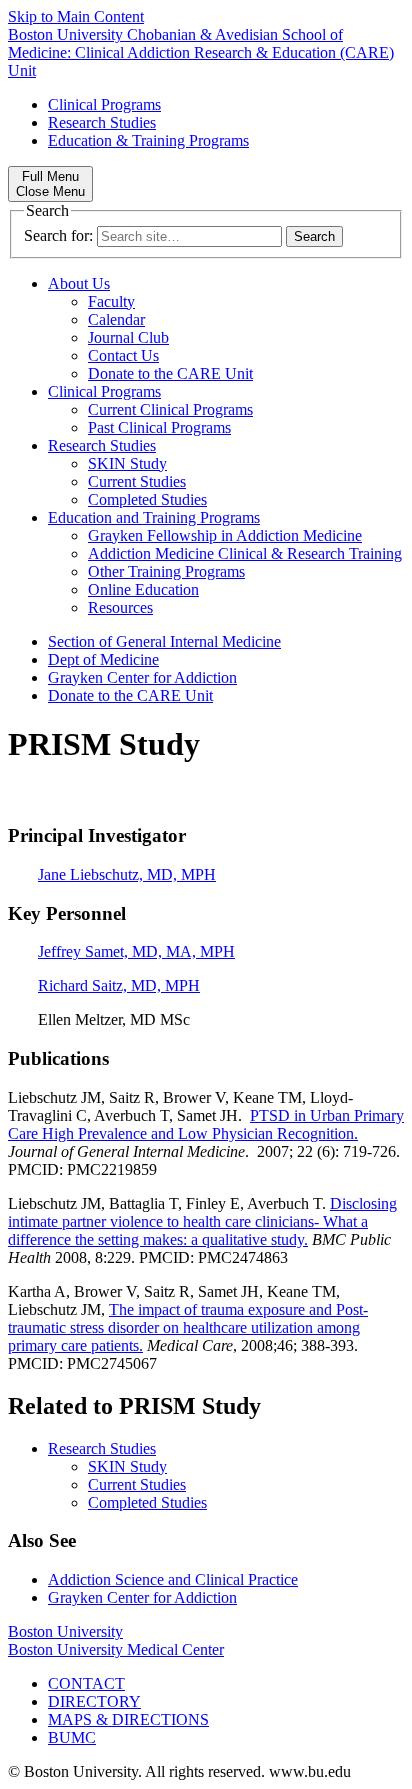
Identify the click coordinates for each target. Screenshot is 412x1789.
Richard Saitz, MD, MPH (119, 985)
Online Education (143, 589)
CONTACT (86, 1683)
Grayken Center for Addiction (142, 677)
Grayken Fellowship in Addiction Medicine (225, 535)
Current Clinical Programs (170, 409)
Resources (120, 607)
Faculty (111, 301)
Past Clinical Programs (159, 427)
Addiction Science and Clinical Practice (173, 1579)
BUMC (72, 1737)
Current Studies (137, 481)
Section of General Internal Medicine (164, 641)
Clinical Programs (104, 104)
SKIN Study (127, 463)
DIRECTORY (94, 1701)
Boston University (65, 1631)
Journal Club (128, 337)
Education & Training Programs (148, 140)
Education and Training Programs (154, 517)
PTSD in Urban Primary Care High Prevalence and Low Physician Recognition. (206, 1124)
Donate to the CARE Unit (170, 373)
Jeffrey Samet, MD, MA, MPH (136, 951)
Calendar (116, 319)
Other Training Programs (166, 571)
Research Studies (102, 122)
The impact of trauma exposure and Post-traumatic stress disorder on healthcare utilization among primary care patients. (188, 1327)
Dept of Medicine (103, 659)
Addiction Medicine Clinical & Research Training (245, 553)
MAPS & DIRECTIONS (128, 1719)
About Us (79, 283)
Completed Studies (147, 499)
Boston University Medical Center (116, 1649)
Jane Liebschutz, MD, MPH (127, 874)
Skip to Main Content (76, 16)
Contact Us (123, 355)
